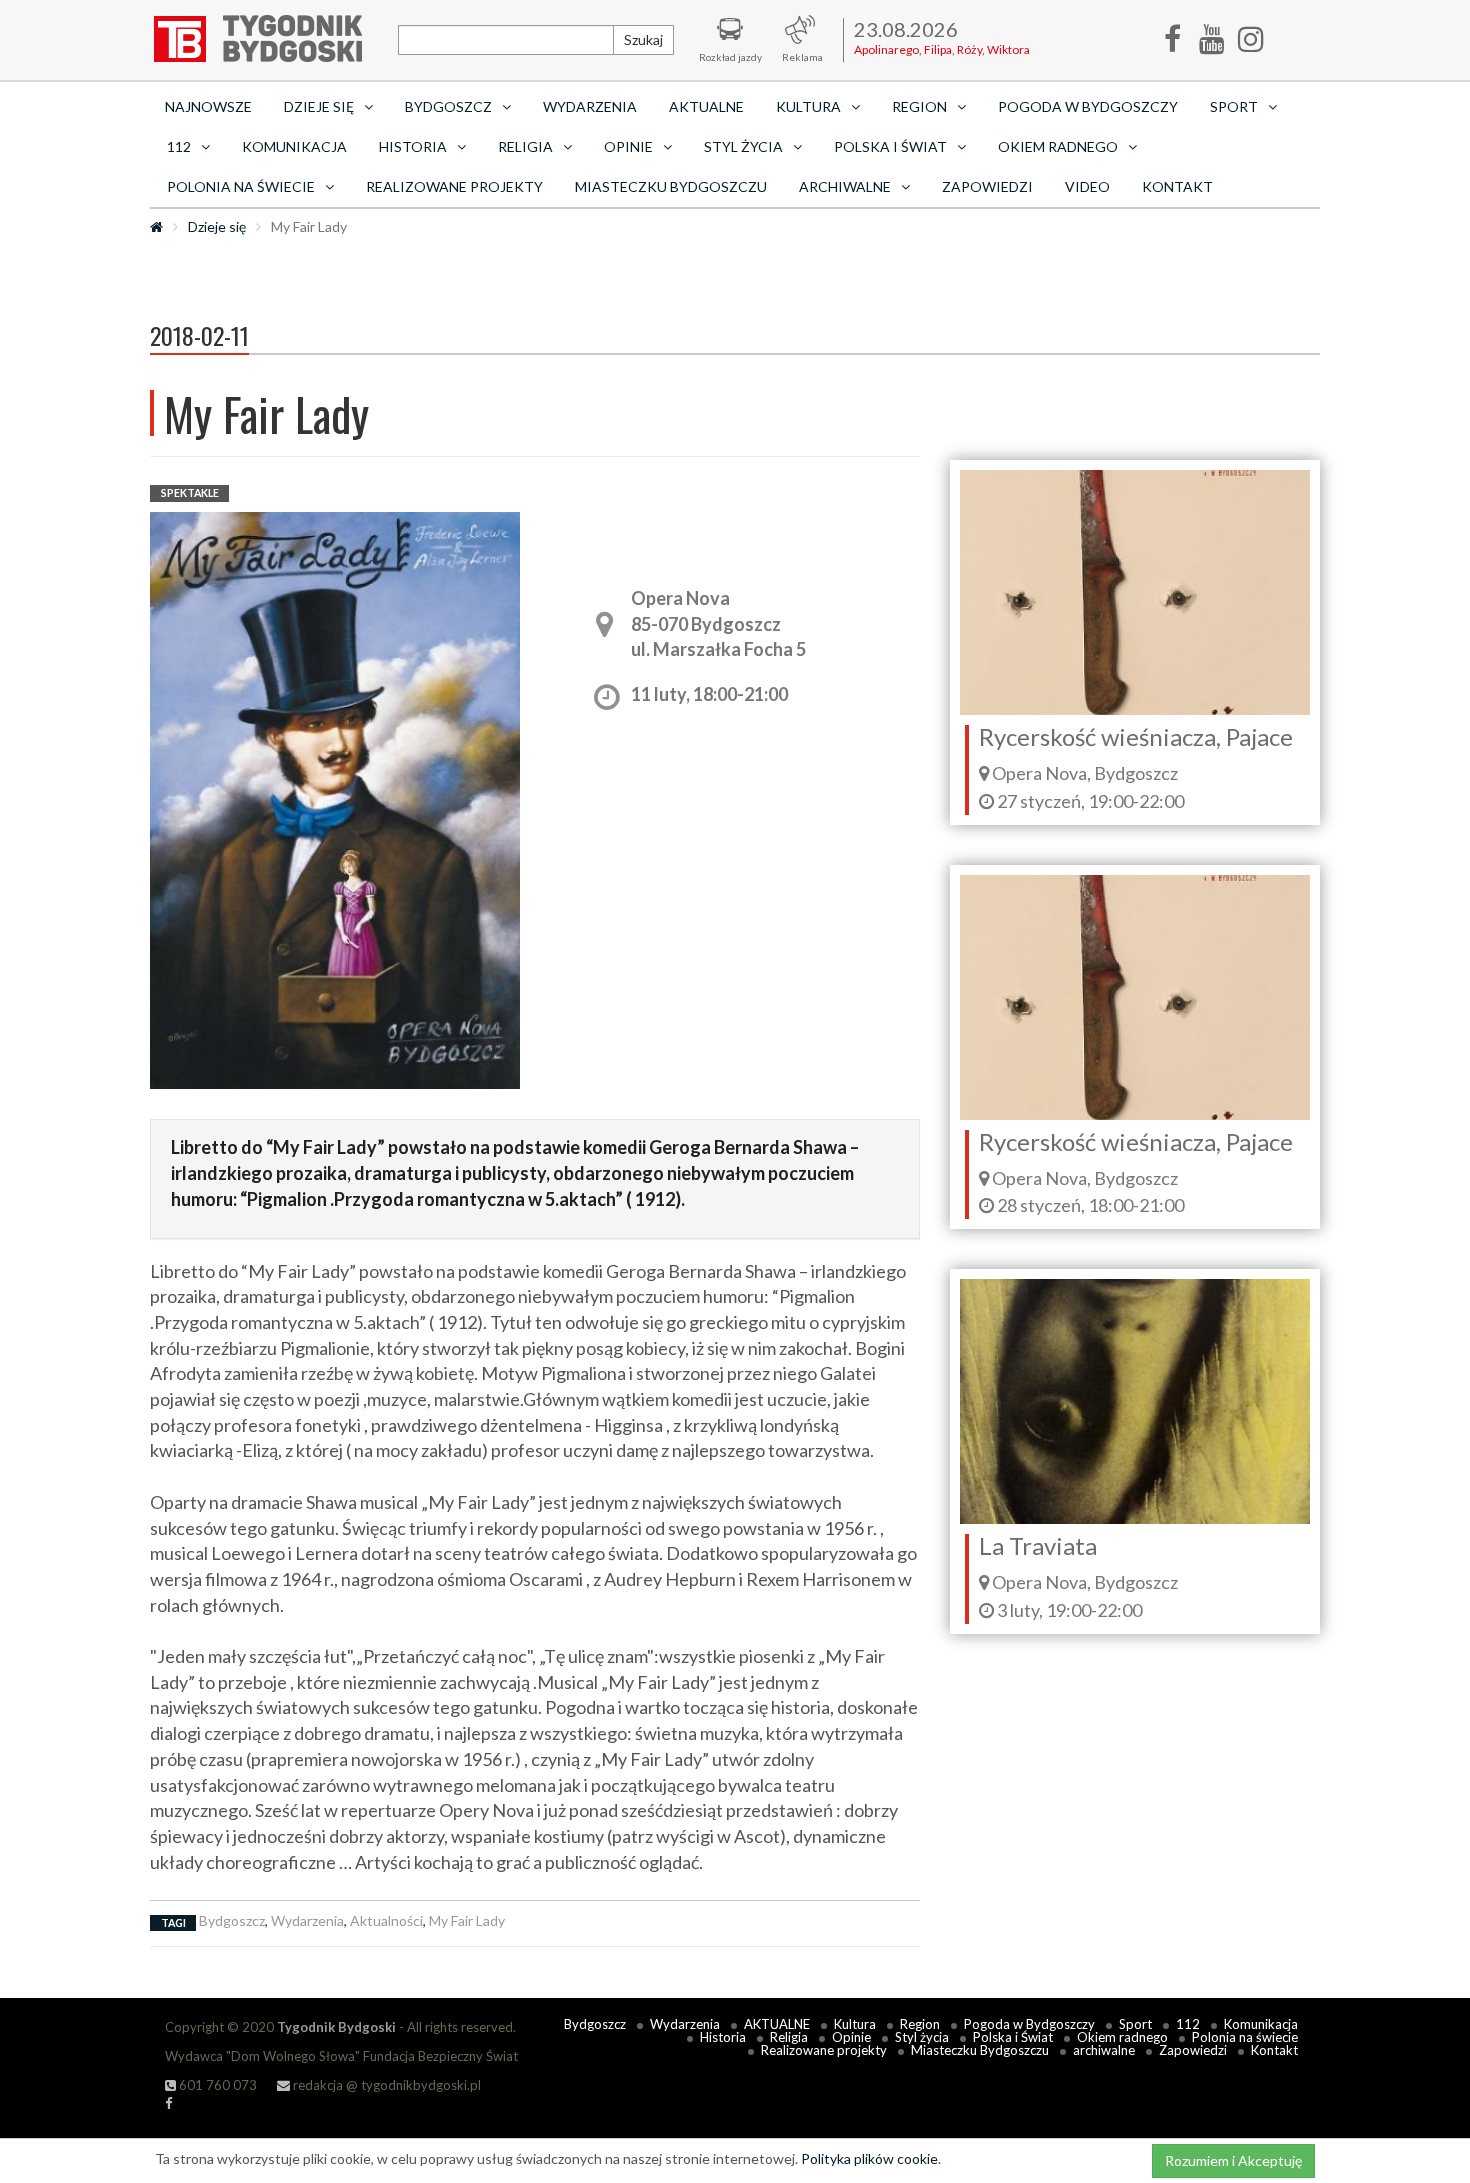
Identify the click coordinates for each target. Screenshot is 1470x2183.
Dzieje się (217, 226)
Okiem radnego (1122, 2037)
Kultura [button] (808, 106)
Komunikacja (294, 146)
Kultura (855, 2024)
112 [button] (179, 146)
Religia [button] (525, 146)
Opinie (851, 2037)
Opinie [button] (628, 146)
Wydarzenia (590, 106)
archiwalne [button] (845, 186)
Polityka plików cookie (869, 2158)
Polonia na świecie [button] (241, 186)
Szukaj (643, 39)
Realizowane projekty (454, 186)
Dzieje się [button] (319, 106)
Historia (723, 2037)
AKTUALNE (706, 106)
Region (920, 2024)
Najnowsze (208, 106)
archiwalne (1104, 2050)
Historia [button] (413, 146)
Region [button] (919, 106)
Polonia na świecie (1245, 2037)
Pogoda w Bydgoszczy (1088, 106)
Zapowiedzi (987, 186)
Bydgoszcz (232, 1920)
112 (1188, 2024)
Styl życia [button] (743, 146)
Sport (1135, 2024)
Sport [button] (1234, 106)
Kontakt (1177, 186)
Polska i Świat (1013, 2037)
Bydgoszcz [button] (448, 106)
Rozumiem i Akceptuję (1233, 2160)
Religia (789, 2037)
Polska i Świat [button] (890, 146)
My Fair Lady (467, 1920)
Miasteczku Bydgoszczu (671, 186)
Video (1087, 186)
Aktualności (386, 1920)
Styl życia (922, 2037)
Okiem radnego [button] (1058, 146)
